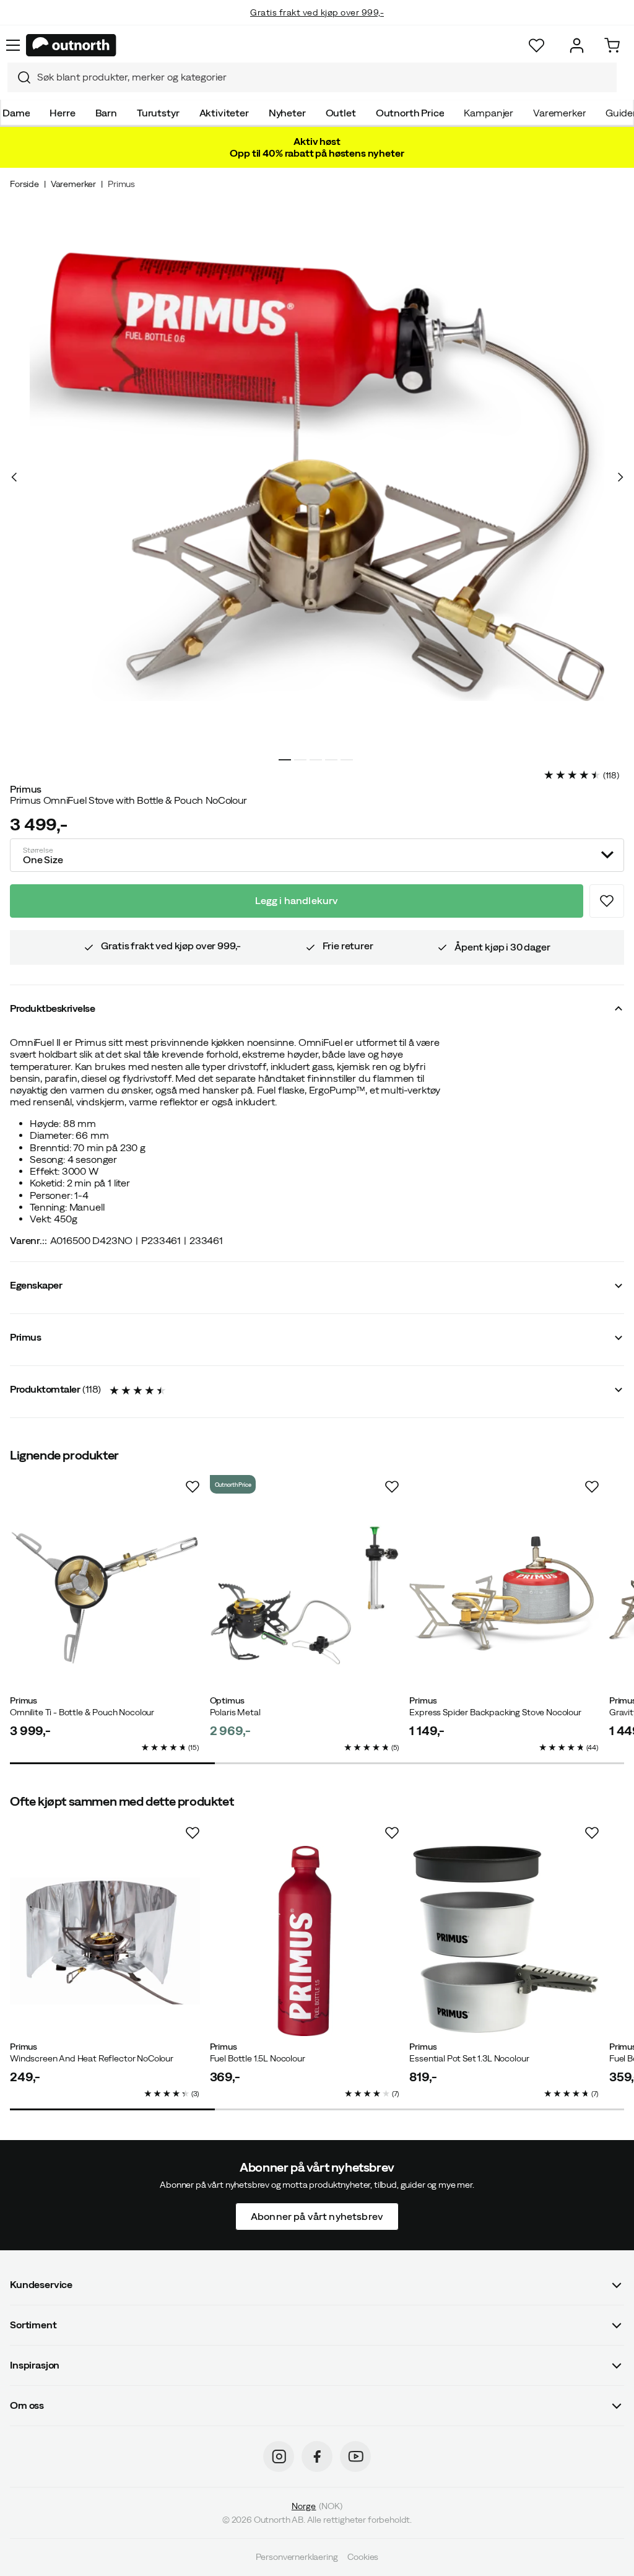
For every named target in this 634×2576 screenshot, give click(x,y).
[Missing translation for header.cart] (612, 46)
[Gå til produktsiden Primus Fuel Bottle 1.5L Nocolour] (305, 1941)
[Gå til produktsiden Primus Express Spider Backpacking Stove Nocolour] (504, 1595)
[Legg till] (607, 901)
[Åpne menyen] (13, 45)
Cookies (363, 2557)
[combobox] (312, 77)
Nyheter (287, 113)
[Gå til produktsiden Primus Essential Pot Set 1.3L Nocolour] (504, 1941)
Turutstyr (158, 113)
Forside (24, 184)
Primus (121, 184)
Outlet (341, 113)
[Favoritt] (536, 46)
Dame (16, 113)
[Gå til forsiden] (71, 45)
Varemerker (559, 113)
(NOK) (317, 2506)
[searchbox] (324, 77)
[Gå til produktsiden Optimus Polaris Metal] (305, 1595)
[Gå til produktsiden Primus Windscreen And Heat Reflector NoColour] (105, 1941)
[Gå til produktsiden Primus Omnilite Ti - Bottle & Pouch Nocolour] (105, 1595)
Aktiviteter (224, 113)
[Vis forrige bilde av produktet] (14, 477)
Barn (106, 113)
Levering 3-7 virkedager (317, 25)
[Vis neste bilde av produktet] (620, 477)
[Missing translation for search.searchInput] (19, 77)
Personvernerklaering (297, 2557)
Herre (62, 113)
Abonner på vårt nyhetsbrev (317, 2216)
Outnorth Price (410, 113)
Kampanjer (489, 113)
